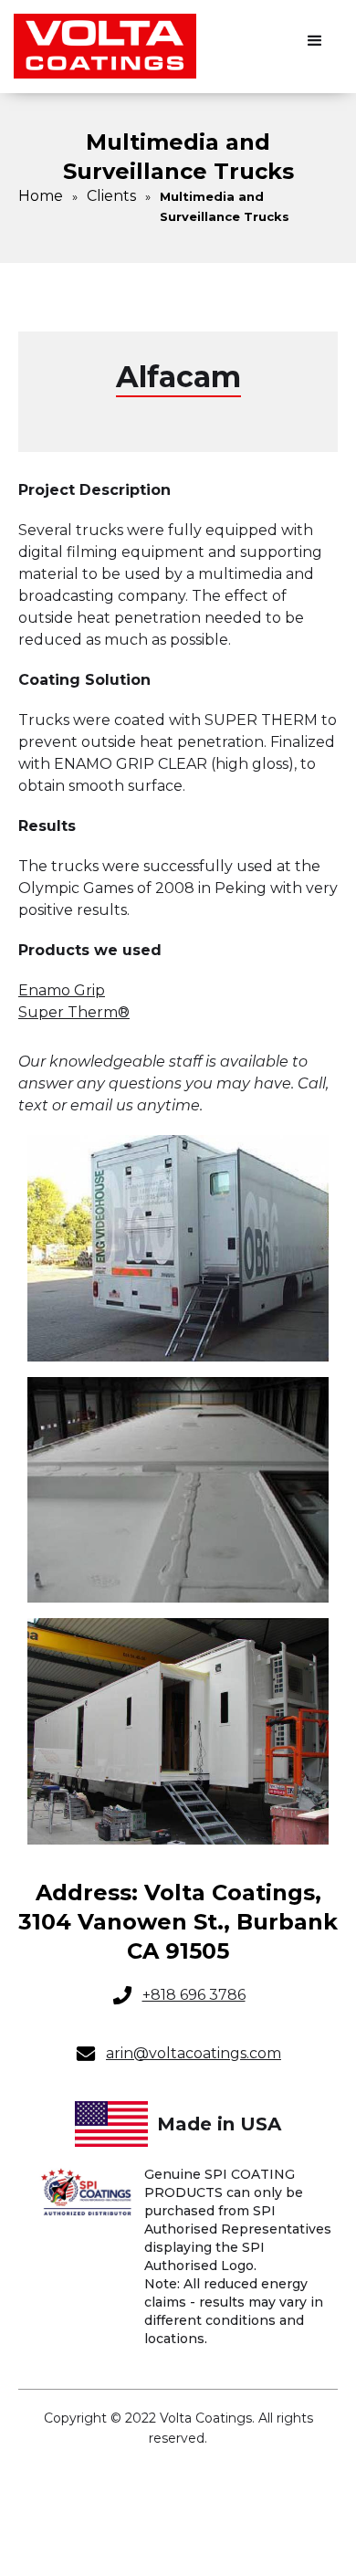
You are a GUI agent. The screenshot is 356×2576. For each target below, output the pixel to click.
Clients (111, 196)
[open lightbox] (178, 1248)
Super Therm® (74, 1012)
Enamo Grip (62, 990)
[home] (105, 47)
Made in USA (219, 2124)
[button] (315, 41)
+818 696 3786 (194, 1995)
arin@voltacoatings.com (194, 2053)
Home (41, 196)
